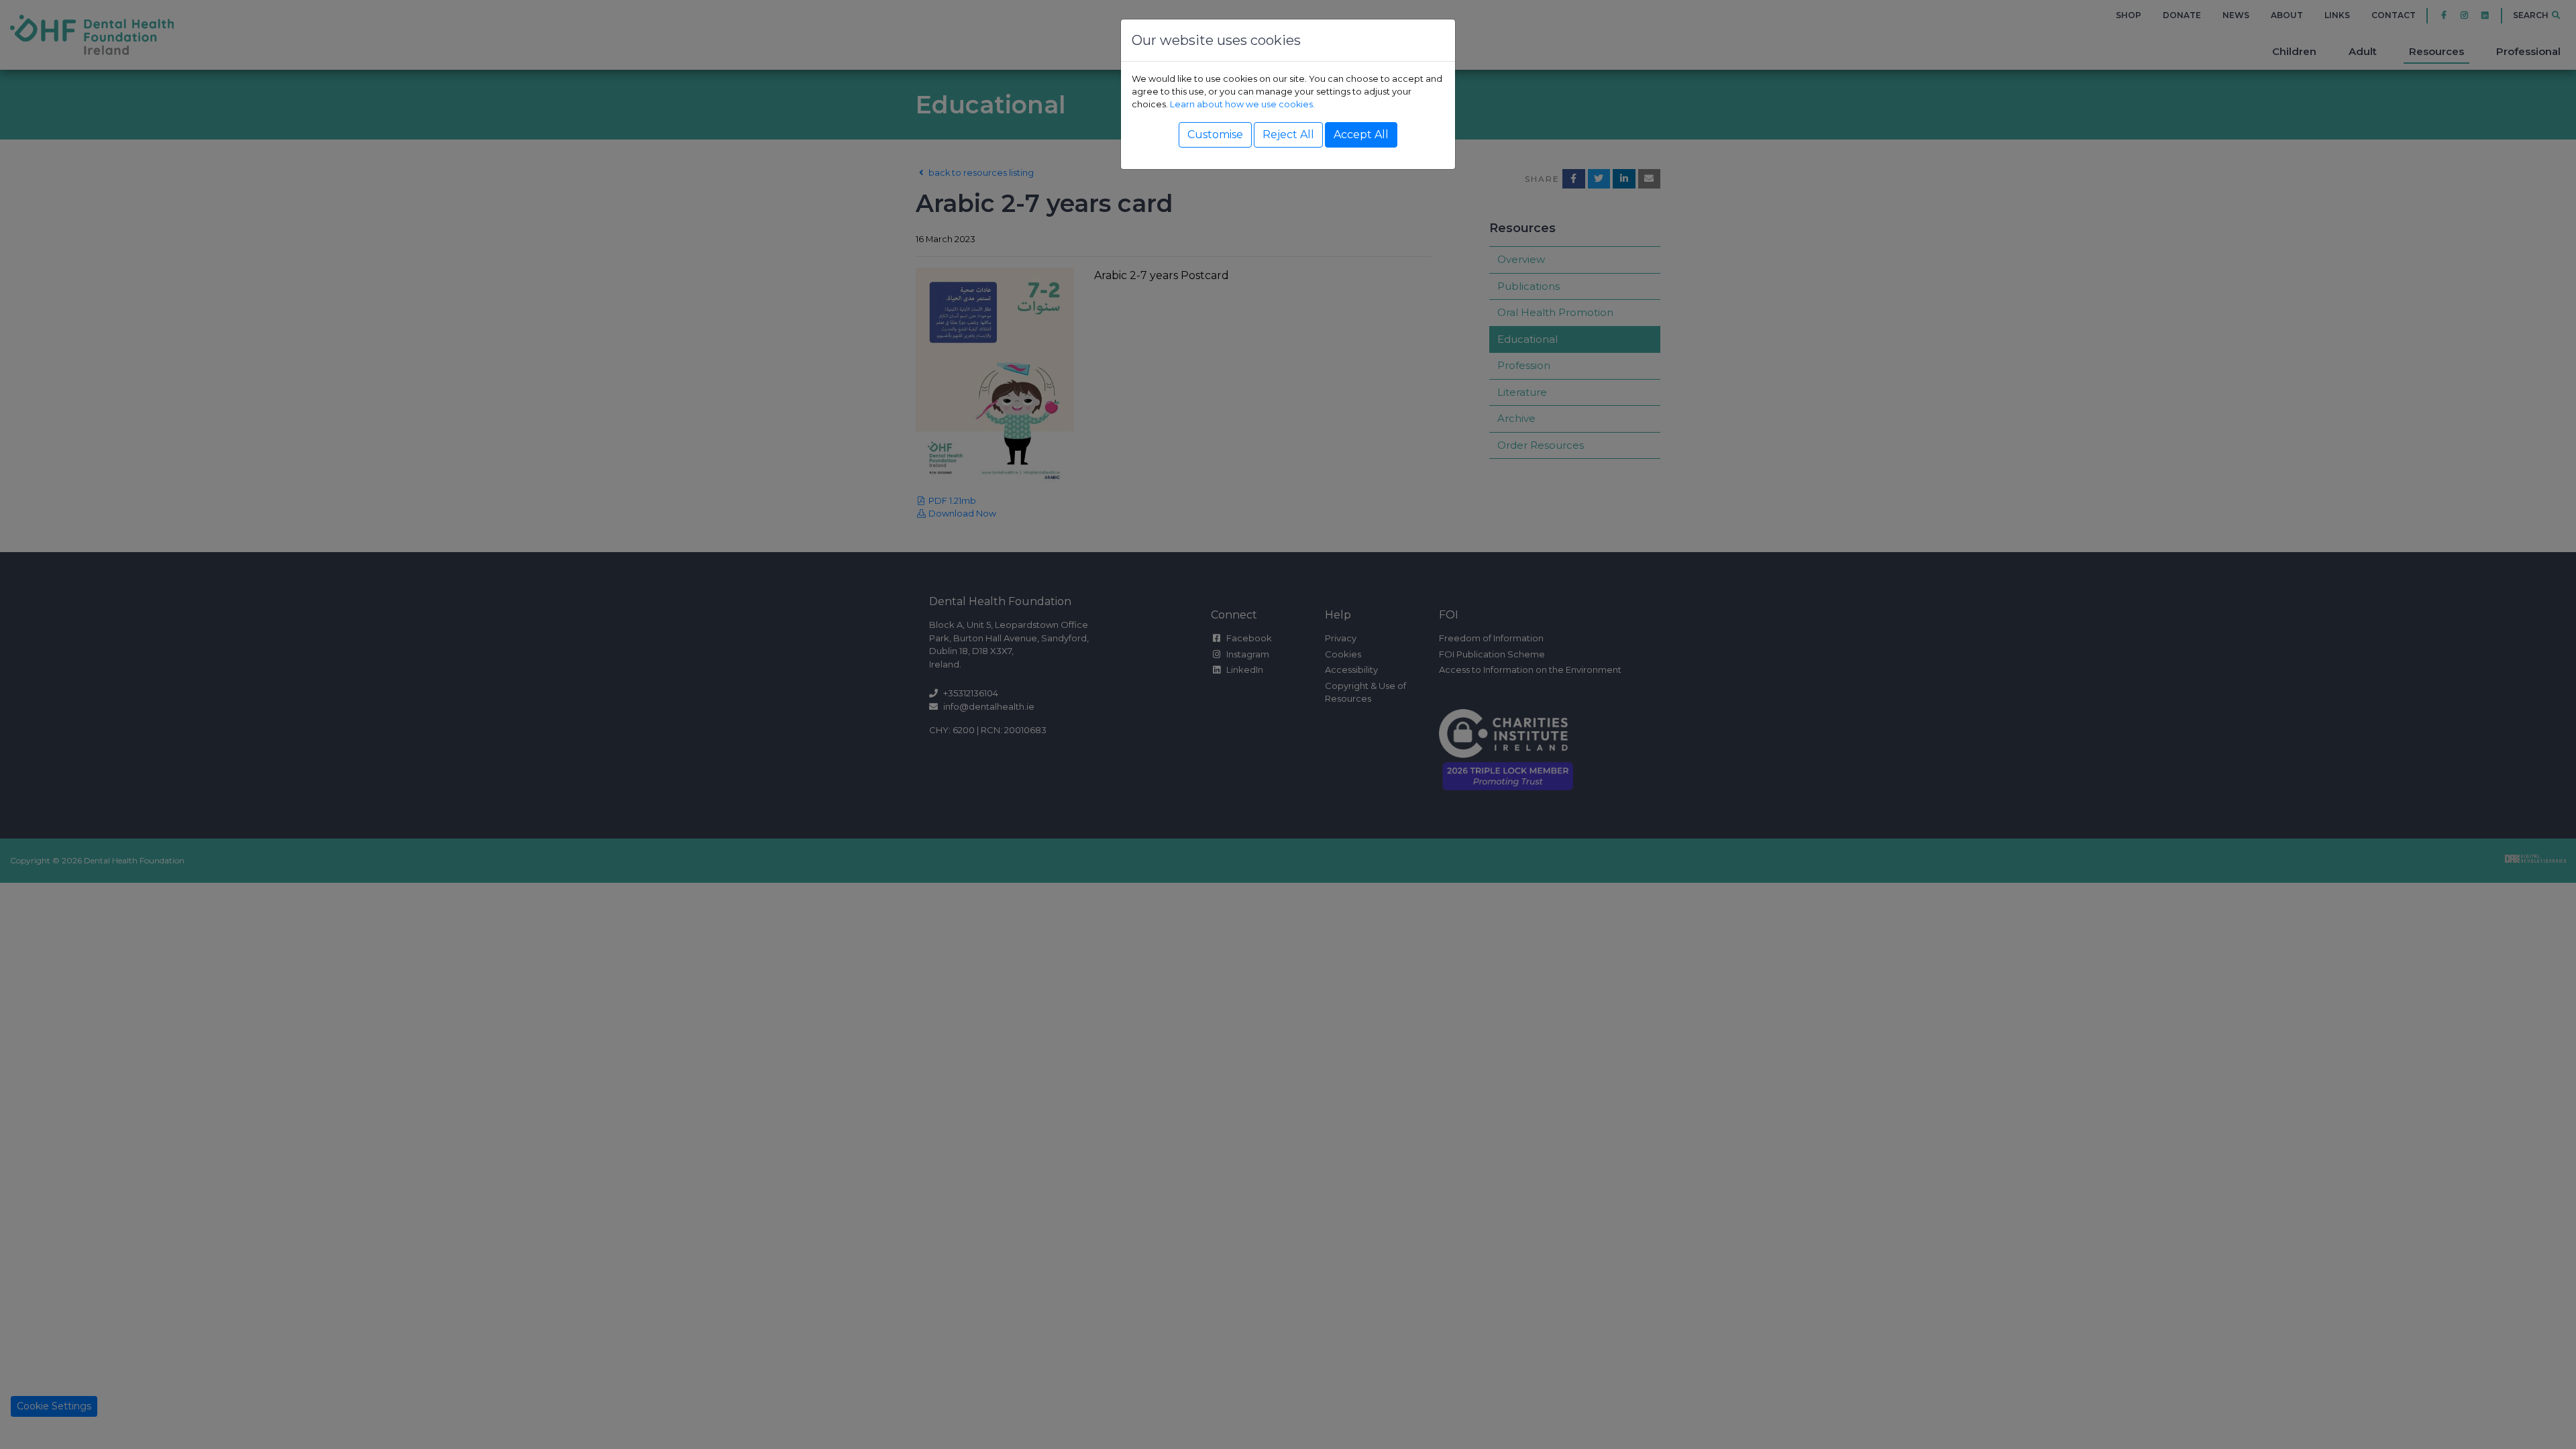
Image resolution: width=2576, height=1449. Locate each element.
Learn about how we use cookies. (1242, 104)
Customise (1215, 135)
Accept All (1361, 135)
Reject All (1288, 135)
